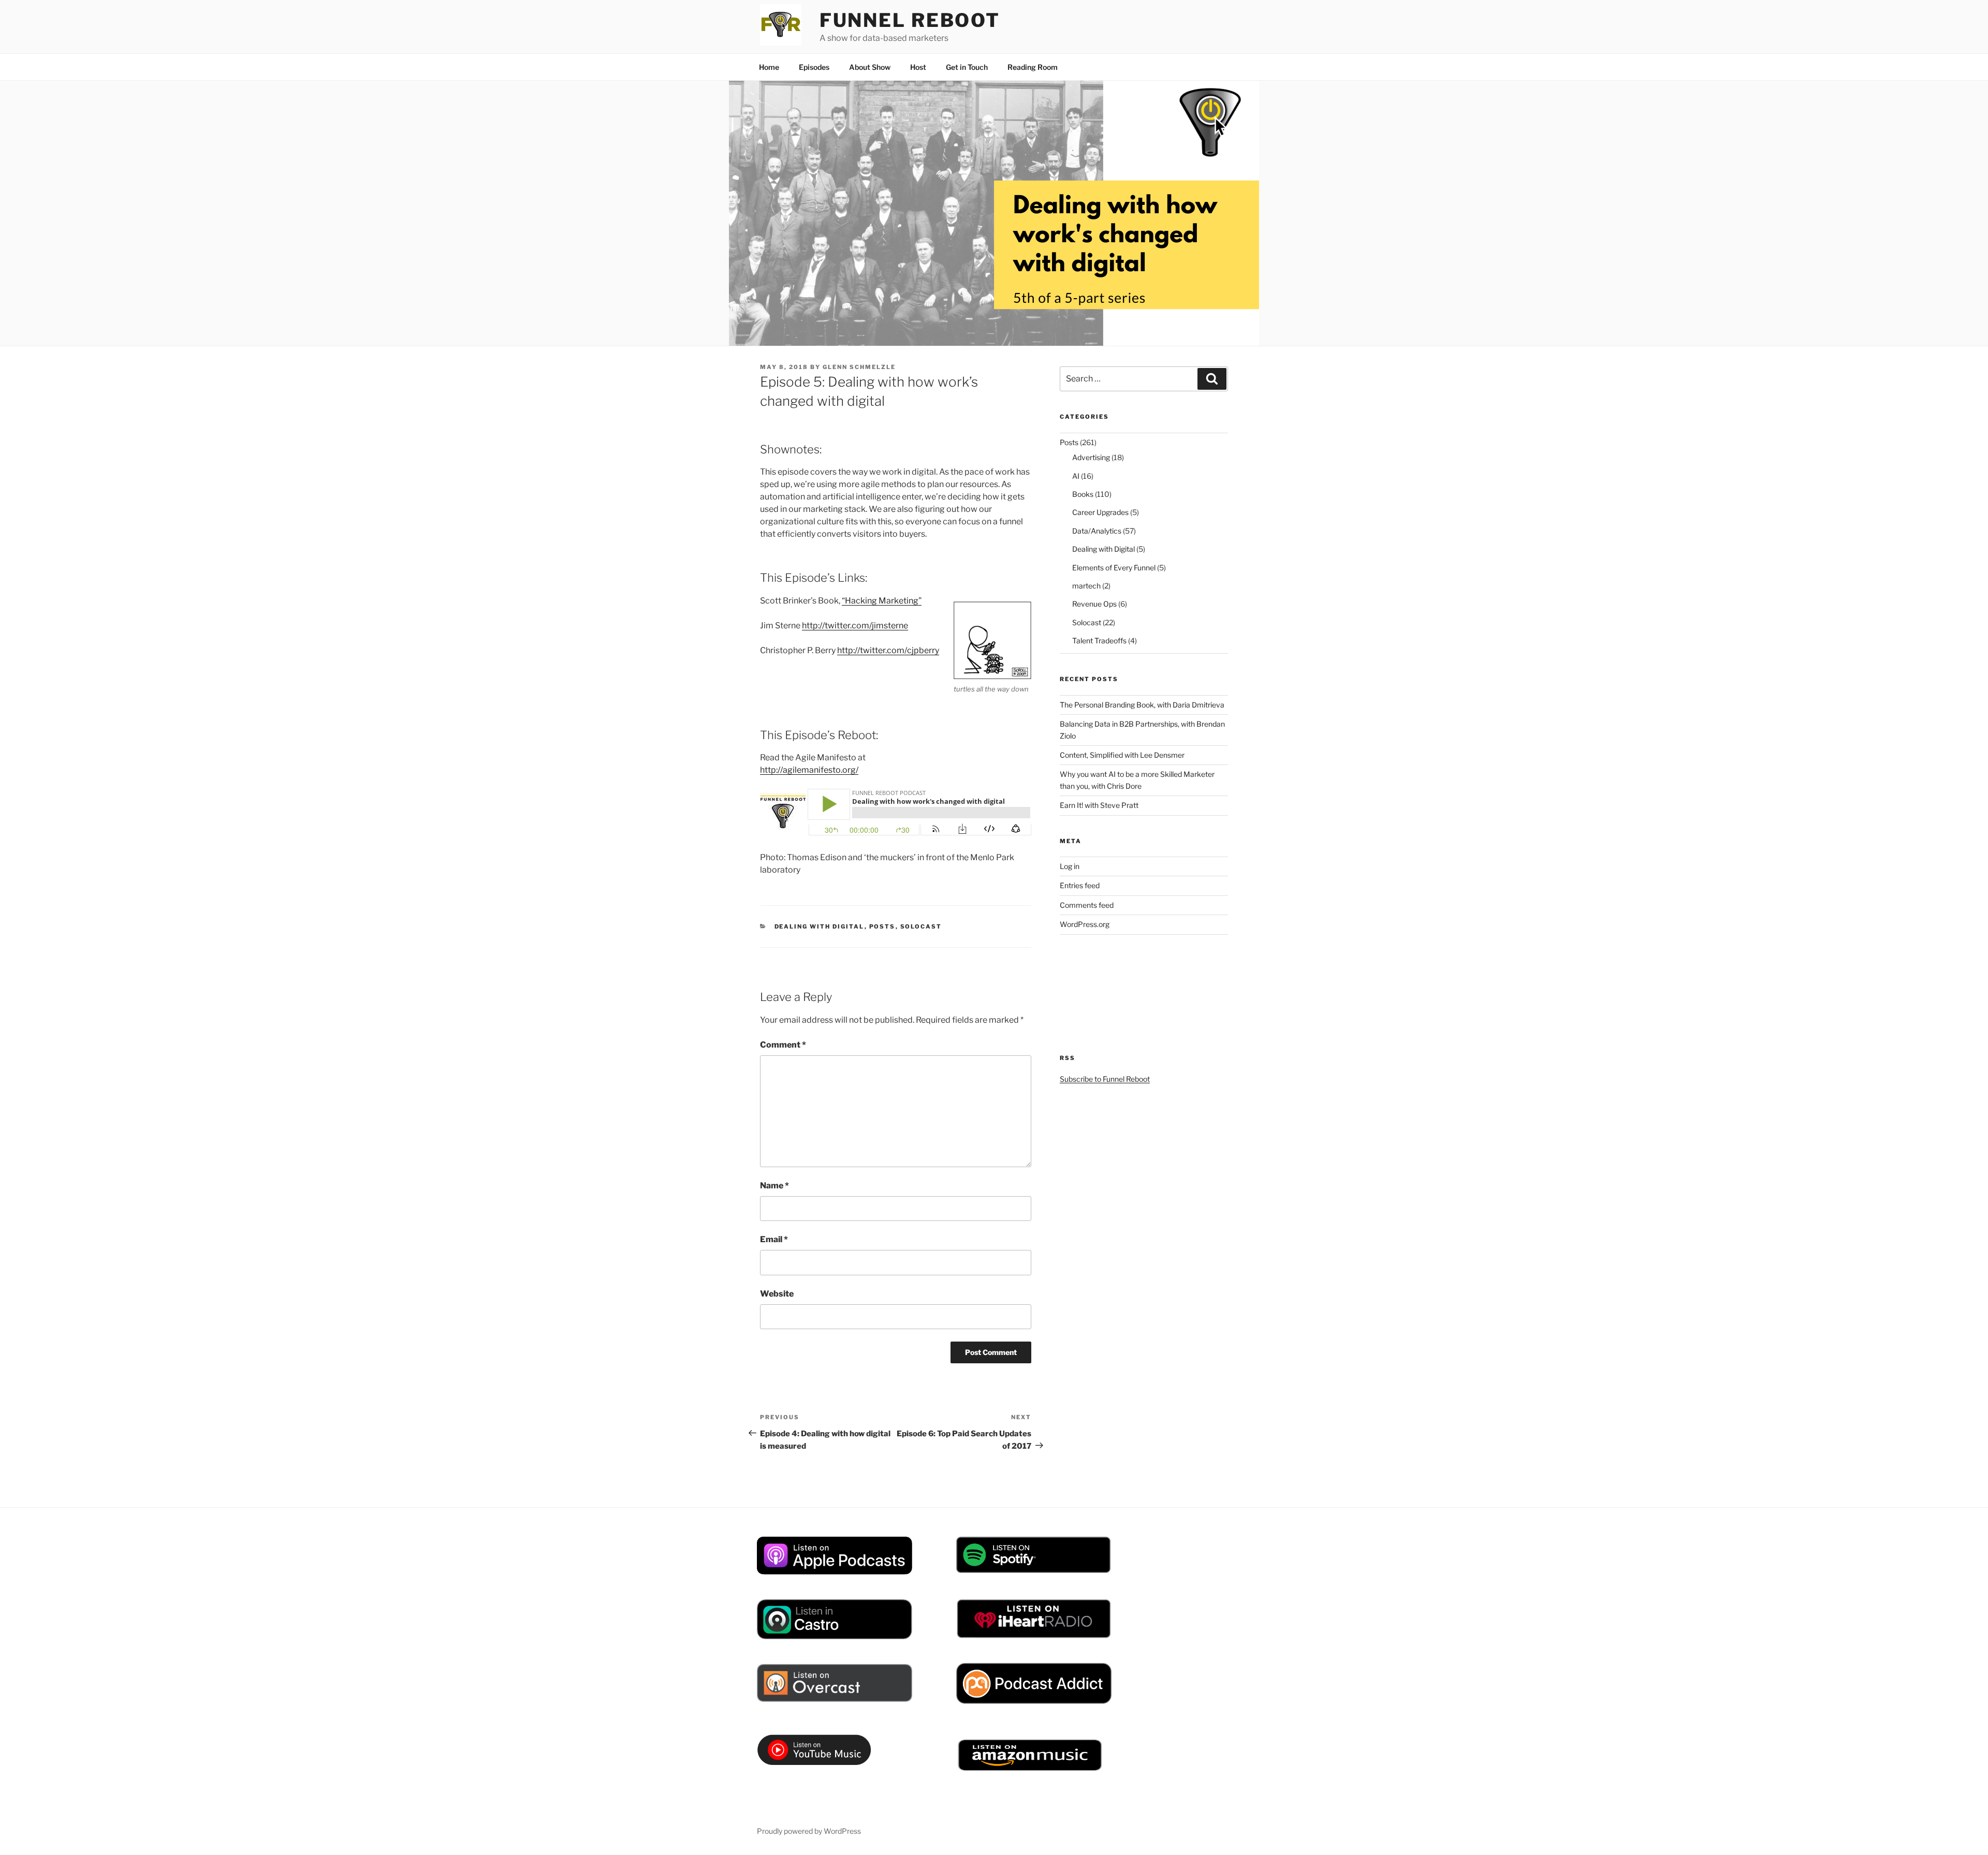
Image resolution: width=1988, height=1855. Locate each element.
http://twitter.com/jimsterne (855, 625)
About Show (870, 67)
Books (1083, 494)
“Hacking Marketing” (882, 601)
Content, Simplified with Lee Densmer (1122, 755)
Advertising (1091, 457)
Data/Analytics (1097, 531)
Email (774, 1239)
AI (1076, 476)
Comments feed (1087, 905)
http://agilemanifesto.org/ (809, 770)
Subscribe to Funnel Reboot (1105, 1079)
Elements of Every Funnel (1114, 568)
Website (777, 1294)
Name (774, 1186)
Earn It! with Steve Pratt (1099, 805)
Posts (882, 926)
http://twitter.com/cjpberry (888, 650)
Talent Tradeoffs (1099, 641)
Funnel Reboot (910, 20)
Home (769, 67)
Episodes (814, 67)
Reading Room (1033, 67)
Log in (1070, 866)
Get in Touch (967, 67)
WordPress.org (1085, 924)
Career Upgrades (1100, 512)
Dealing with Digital (820, 926)
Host (918, 67)
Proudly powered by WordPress (809, 1831)
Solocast (921, 926)
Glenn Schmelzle (859, 367)
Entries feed (1080, 885)
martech (1086, 586)
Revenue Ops (1094, 604)
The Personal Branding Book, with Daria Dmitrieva (1142, 705)
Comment (783, 1045)
